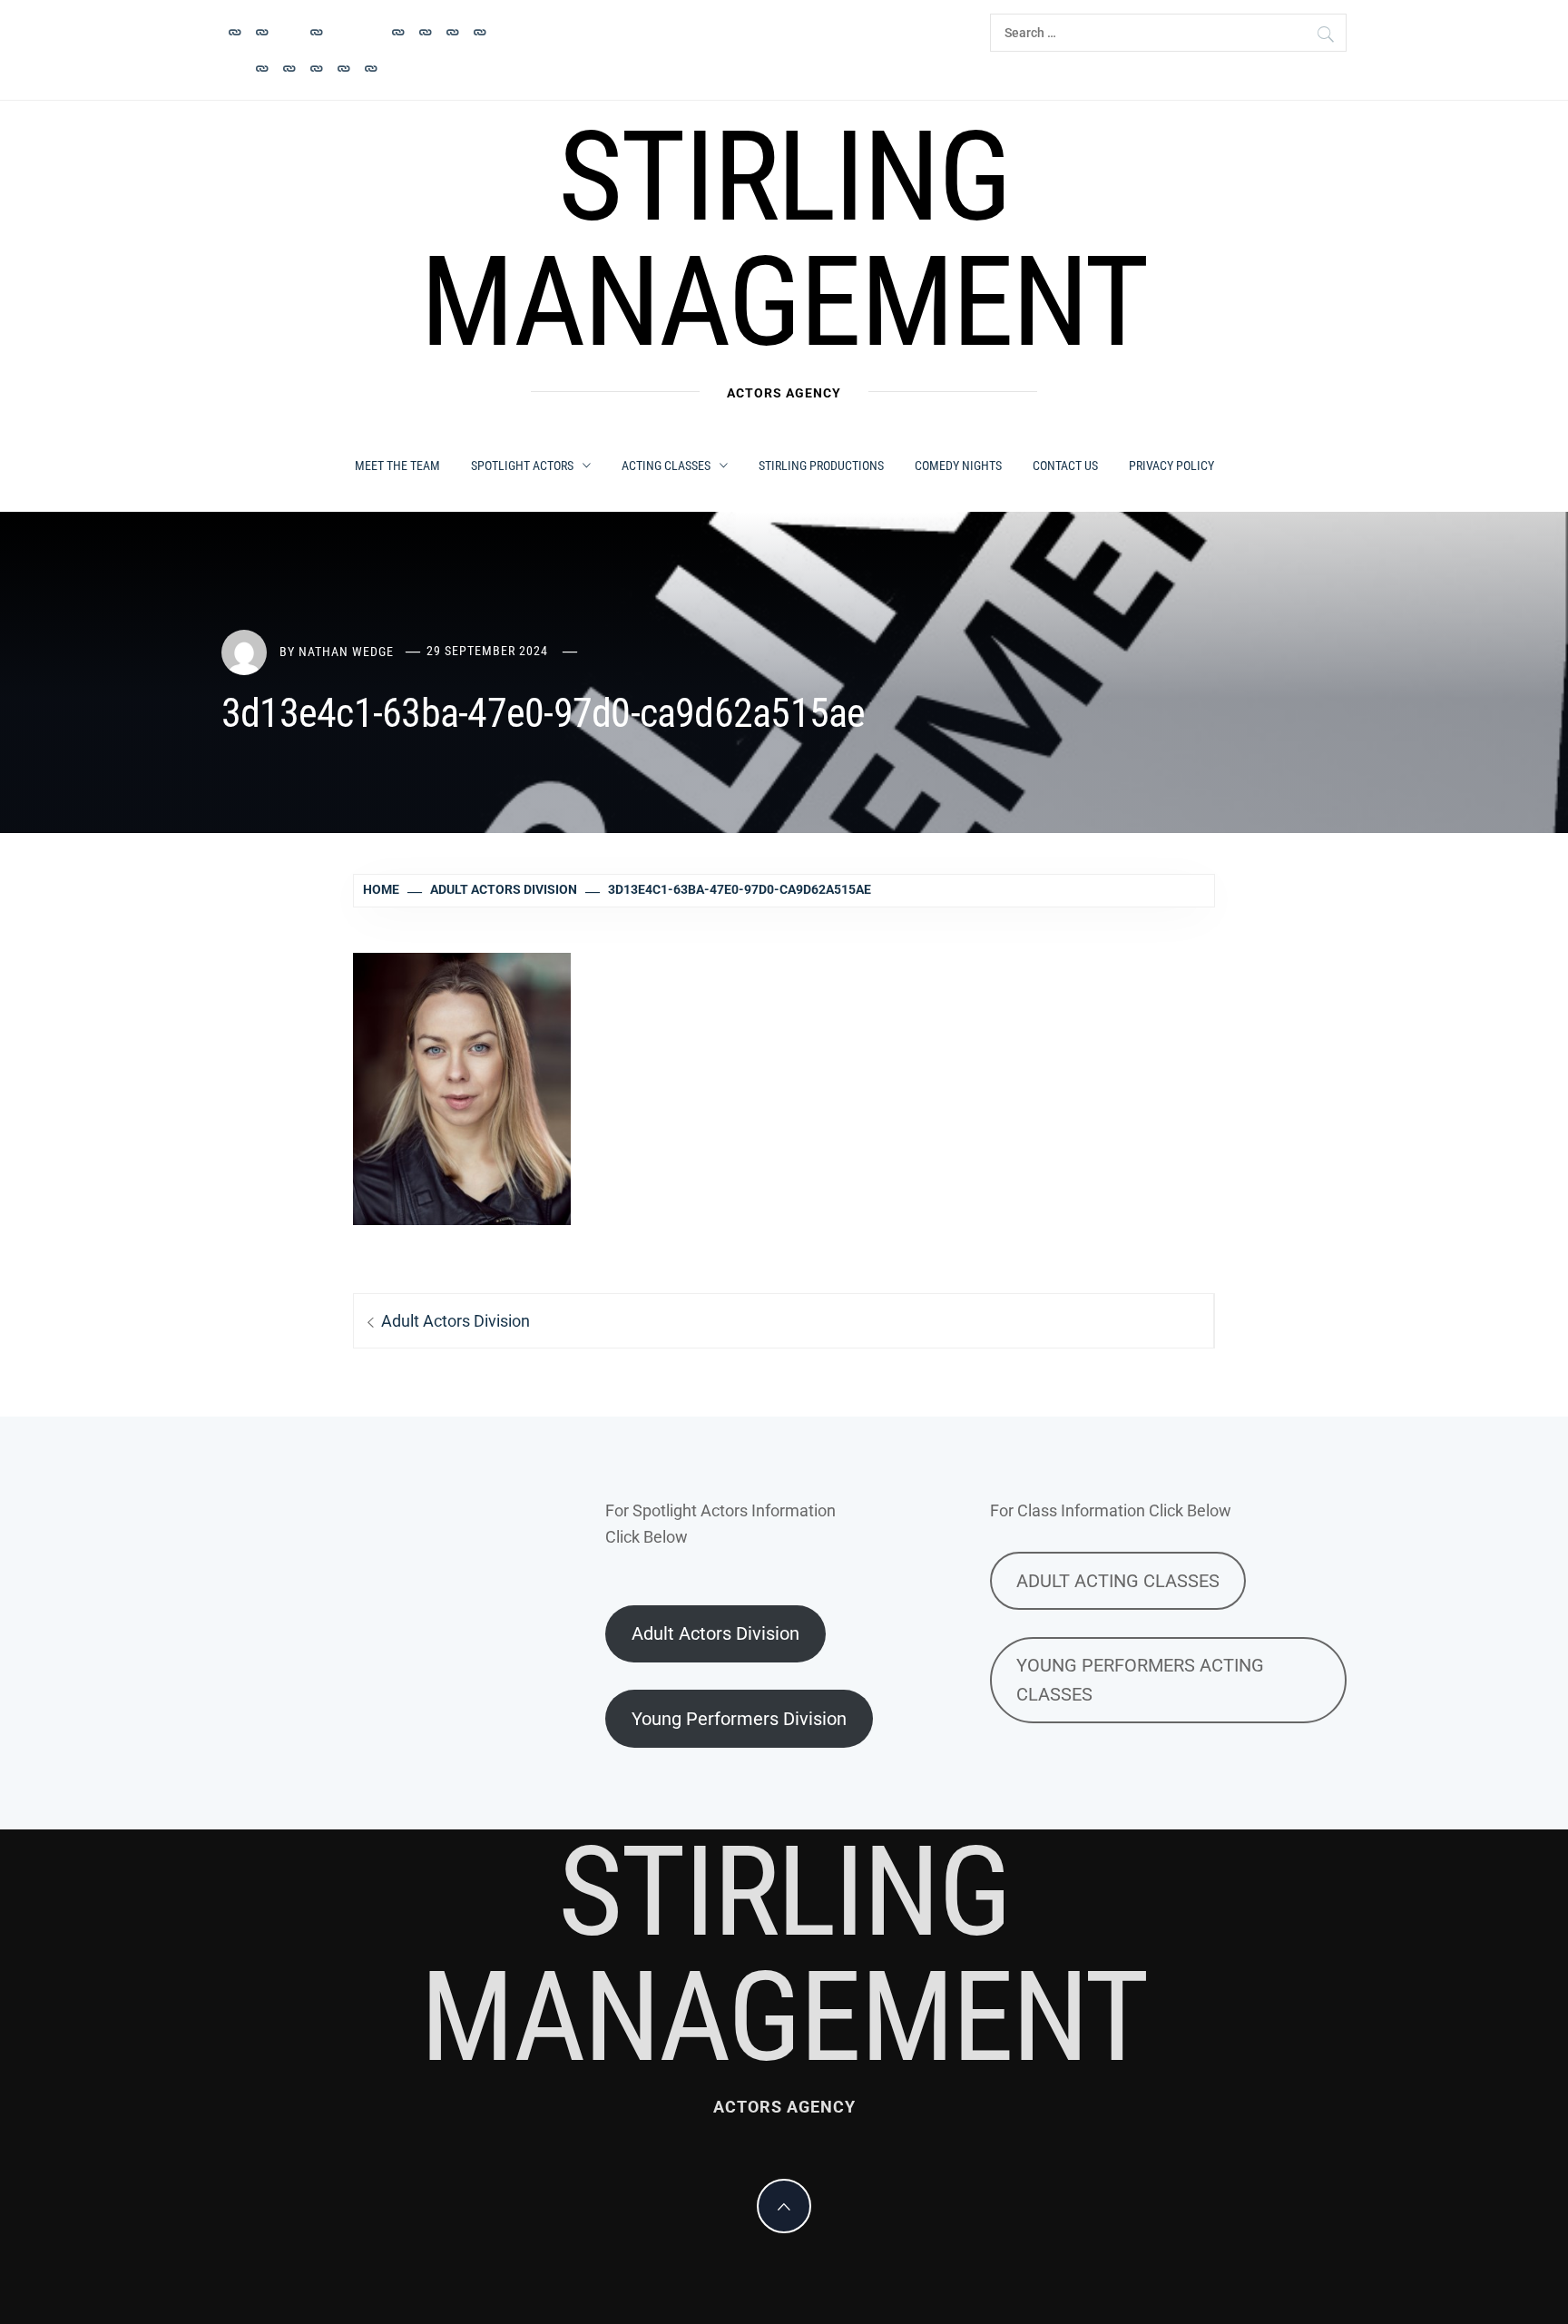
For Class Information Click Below (1111, 1510)
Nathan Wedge (346, 651)
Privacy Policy (1171, 466)
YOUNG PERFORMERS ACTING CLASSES (1140, 1680)
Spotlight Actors (522, 466)
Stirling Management (784, 240)
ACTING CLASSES (666, 466)
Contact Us (1065, 466)
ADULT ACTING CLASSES (1118, 1581)
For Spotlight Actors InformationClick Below (720, 1524)
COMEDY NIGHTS (958, 466)
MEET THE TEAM (397, 466)
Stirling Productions (821, 466)
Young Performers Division (739, 1719)
